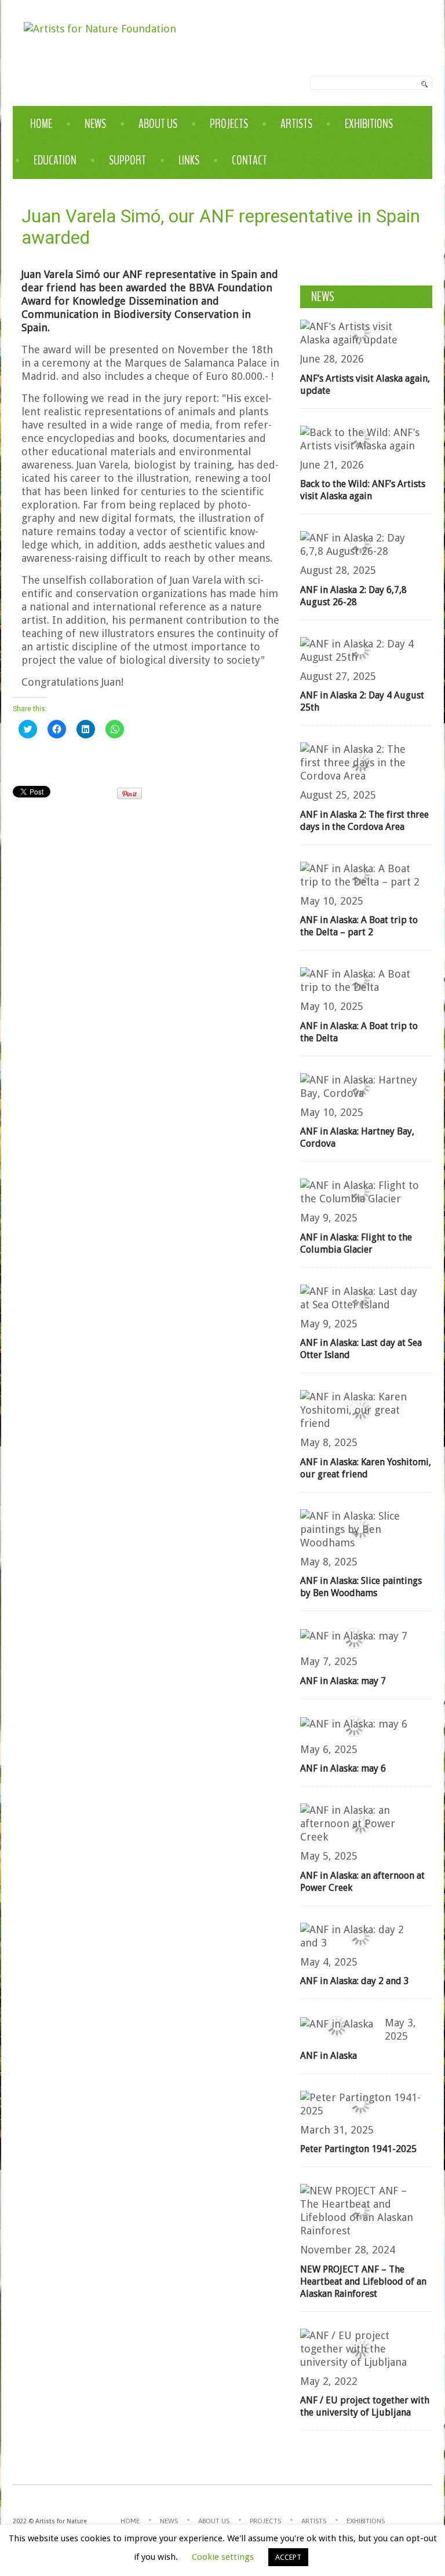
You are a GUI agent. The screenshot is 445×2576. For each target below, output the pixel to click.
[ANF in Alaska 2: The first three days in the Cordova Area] (360, 762)
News (95, 124)
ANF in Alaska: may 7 (343, 1681)
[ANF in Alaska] (337, 2023)
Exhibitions (369, 124)
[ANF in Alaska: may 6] (354, 1723)
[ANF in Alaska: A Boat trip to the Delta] (360, 980)
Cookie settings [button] (223, 2557)
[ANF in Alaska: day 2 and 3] (360, 1936)
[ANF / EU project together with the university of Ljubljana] (360, 2349)
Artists (296, 124)
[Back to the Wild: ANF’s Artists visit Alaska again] (360, 439)
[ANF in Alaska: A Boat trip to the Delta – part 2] (360, 875)
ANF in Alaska (329, 2056)
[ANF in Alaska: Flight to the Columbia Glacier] (360, 1192)
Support (127, 160)
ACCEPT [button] (288, 2557)
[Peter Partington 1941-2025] (360, 2104)
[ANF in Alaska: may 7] (354, 1635)
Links (189, 160)
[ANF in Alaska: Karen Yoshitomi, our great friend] (360, 1410)
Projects (229, 124)
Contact (249, 160)
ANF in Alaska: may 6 (343, 1768)
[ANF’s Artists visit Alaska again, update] (360, 333)
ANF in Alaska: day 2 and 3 (355, 1981)
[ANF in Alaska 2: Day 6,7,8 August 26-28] (360, 544)
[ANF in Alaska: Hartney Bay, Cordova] (360, 1086)
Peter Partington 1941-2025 (358, 2149)
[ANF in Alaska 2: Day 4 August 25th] (360, 650)
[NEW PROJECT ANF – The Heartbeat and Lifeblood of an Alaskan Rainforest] (360, 2211)
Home (41, 124)
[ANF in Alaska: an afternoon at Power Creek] (360, 1823)
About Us (158, 124)
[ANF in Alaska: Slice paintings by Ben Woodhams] (360, 1529)
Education (55, 160)
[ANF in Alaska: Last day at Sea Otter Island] (360, 1298)
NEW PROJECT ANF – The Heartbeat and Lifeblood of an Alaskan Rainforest (363, 2282)
